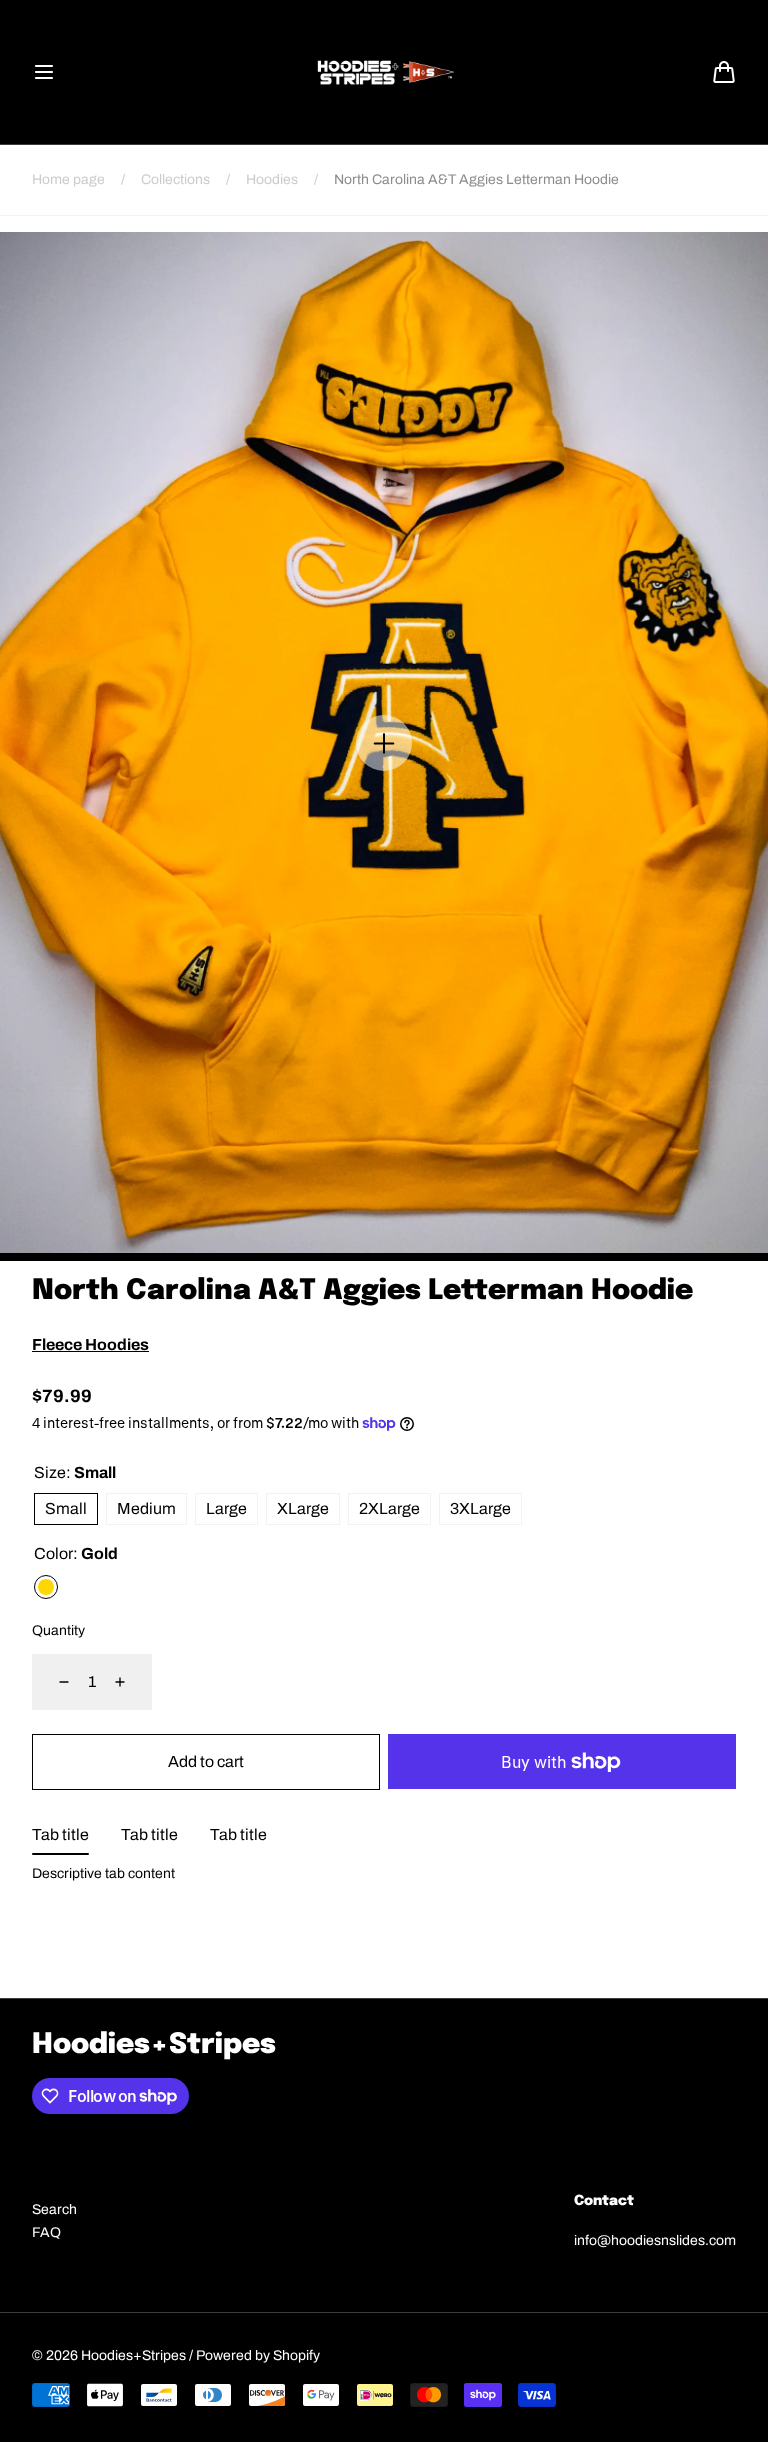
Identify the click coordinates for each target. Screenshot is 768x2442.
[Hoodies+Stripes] (384, 72)
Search (54, 2209)
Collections (175, 179)
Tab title (60, 1834)
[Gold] (46, 1587)
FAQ (46, 2232)
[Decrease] (52, 1682)
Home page (68, 179)
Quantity (58, 1630)
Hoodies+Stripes (133, 2355)
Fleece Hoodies (90, 1344)
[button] (44, 72)
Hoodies (272, 179)
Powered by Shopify (258, 2355)
